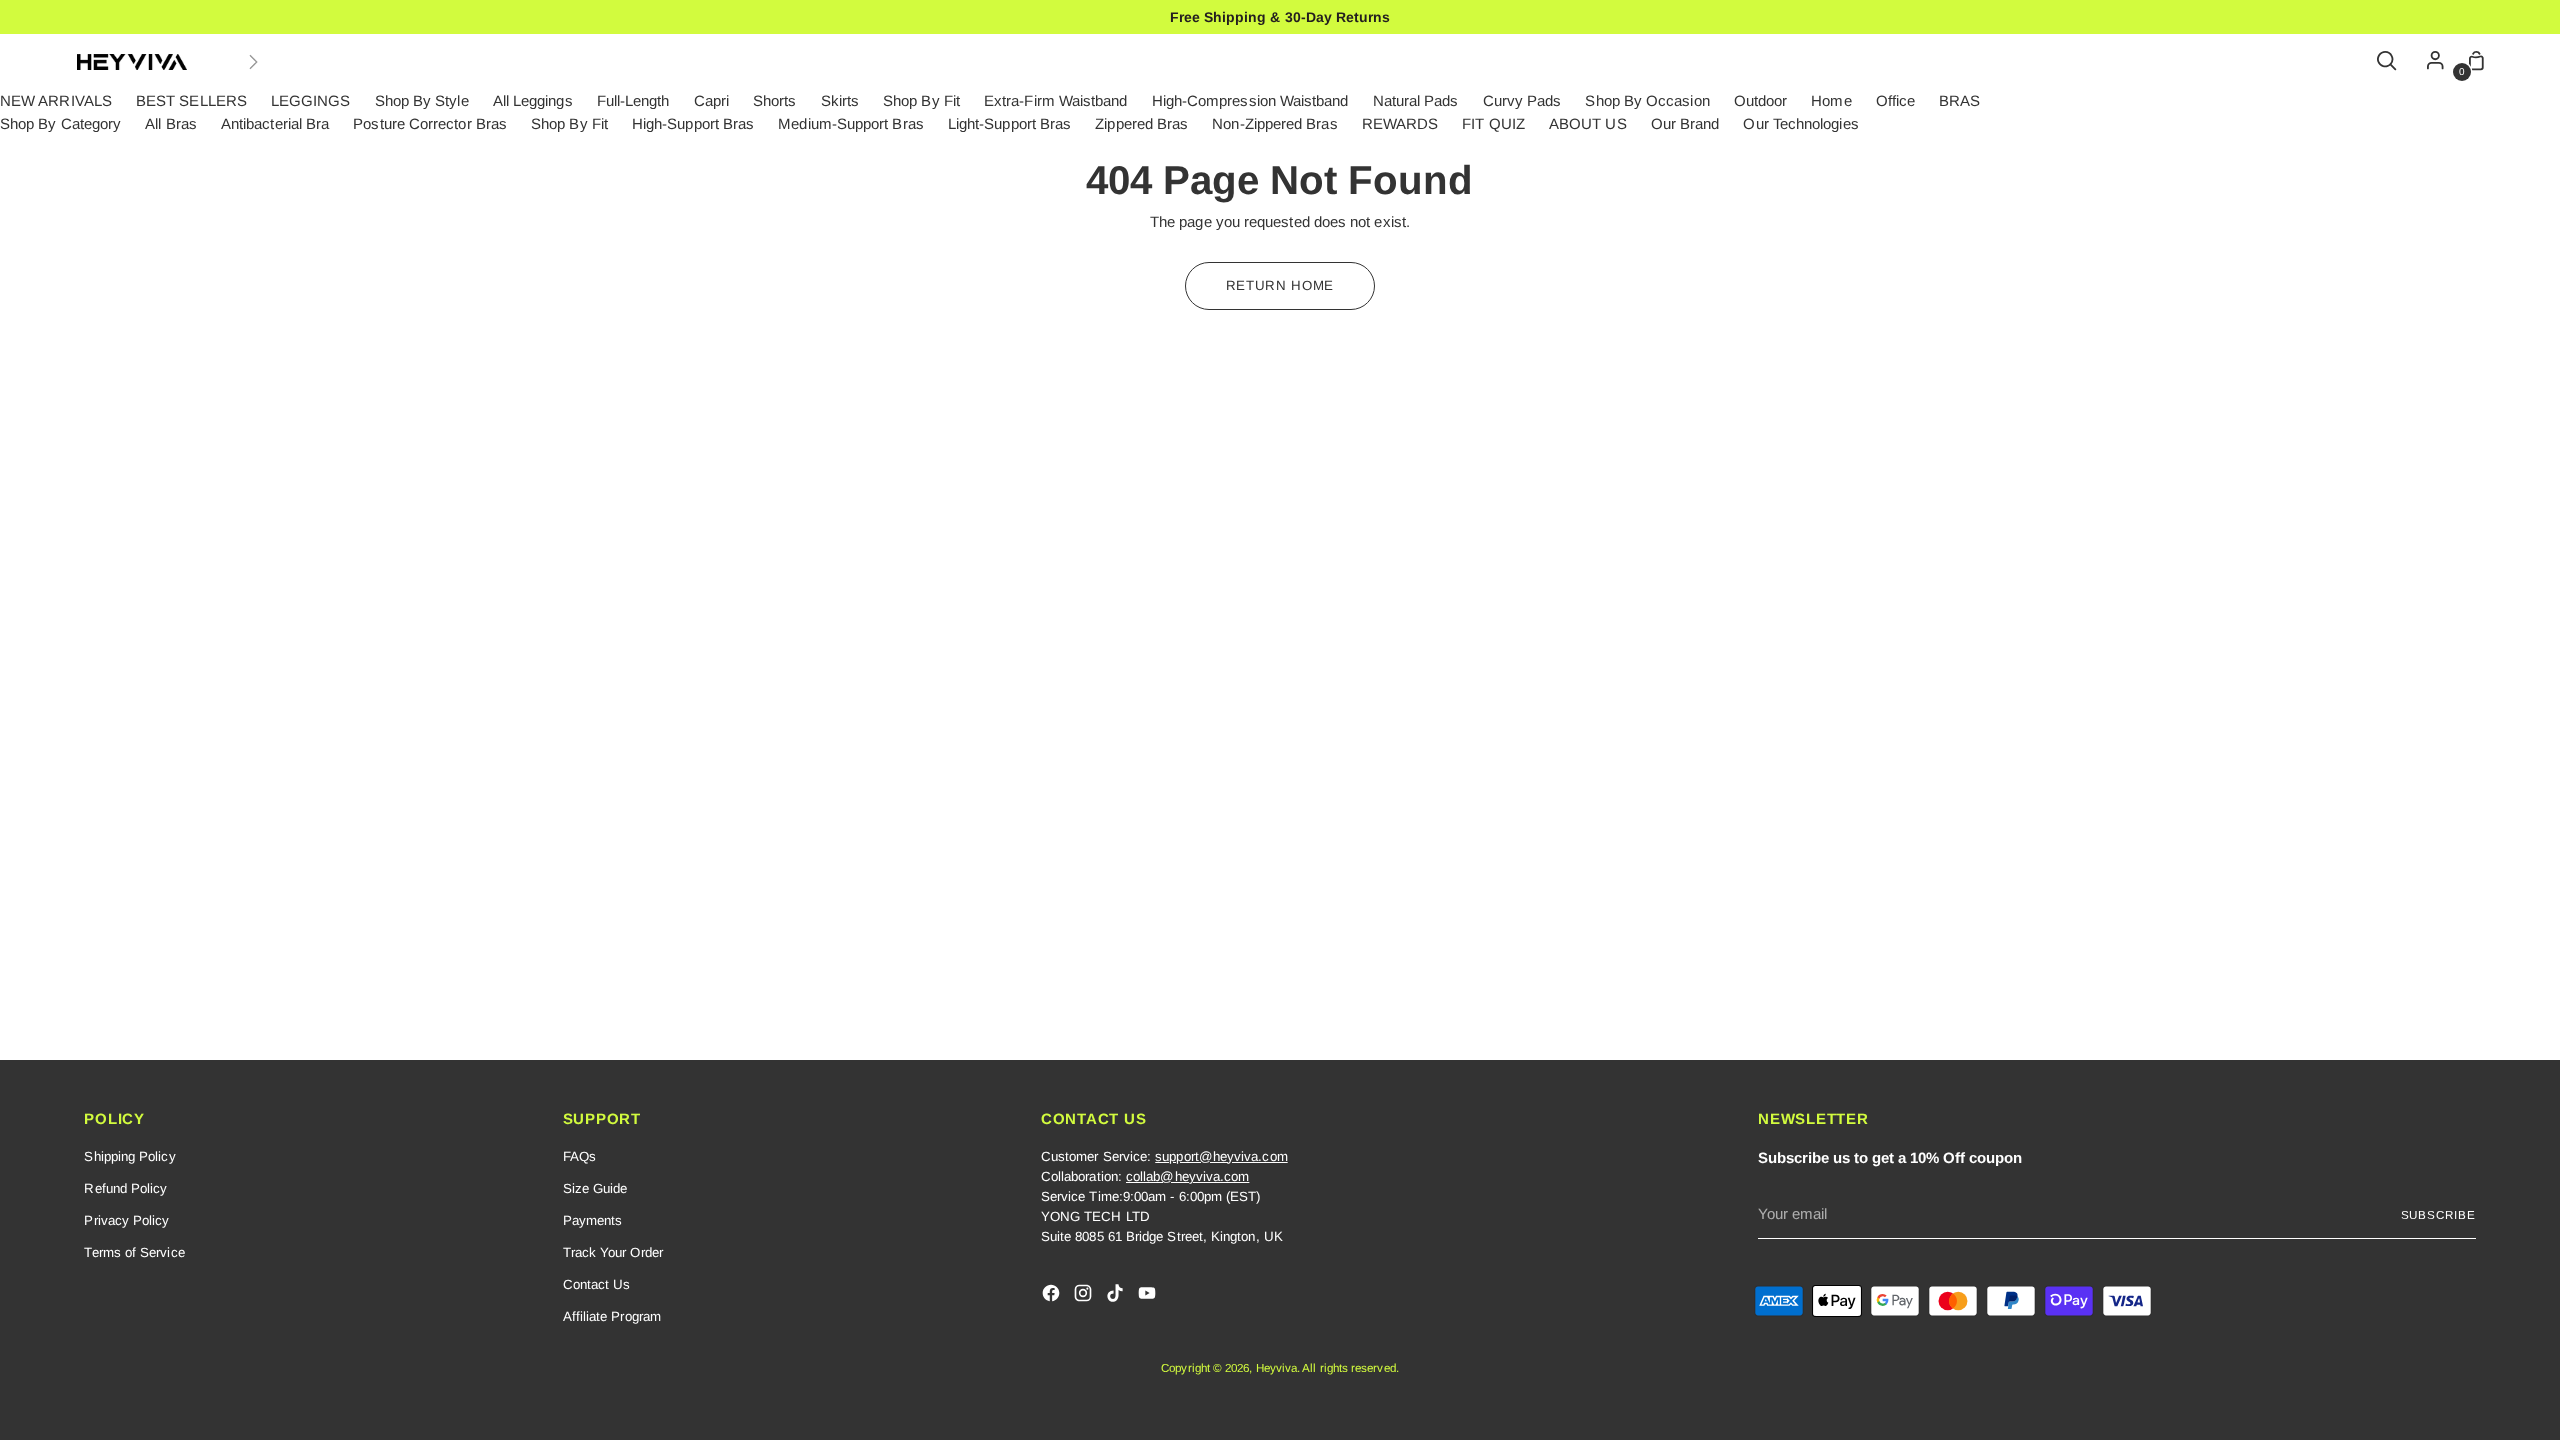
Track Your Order (613, 1252)
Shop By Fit (921, 100)
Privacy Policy (126, 1220)
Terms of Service (134, 1252)
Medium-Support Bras (850, 123)
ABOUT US (1588, 123)
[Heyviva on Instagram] (1085, 1296)
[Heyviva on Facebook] (1053, 1296)
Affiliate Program (612, 1316)
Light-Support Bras (1009, 123)
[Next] (253, 62)
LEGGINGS (311, 100)
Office (1895, 100)
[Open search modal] (2388, 62)
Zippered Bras (1141, 123)
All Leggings (533, 100)
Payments (593, 1220)
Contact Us (597, 1284)
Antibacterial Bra (275, 123)
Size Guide (595, 1188)
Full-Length (633, 100)
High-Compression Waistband (1250, 100)
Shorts (774, 100)
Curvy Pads (1522, 100)
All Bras (171, 123)
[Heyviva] (132, 62)
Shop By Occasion (1647, 100)
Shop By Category (60, 123)
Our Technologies (1800, 123)
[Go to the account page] (2430, 62)
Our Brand (1685, 123)
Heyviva (1277, 1367)
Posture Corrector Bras (430, 123)
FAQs (579, 1156)
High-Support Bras (693, 123)
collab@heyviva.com (1187, 1176)
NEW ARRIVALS (56, 100)
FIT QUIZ (1493, 123)
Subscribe (2438, 1214)
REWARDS (1400, 123)
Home (1831, 100)
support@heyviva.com (1221, 1156)
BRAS (1959, 100)
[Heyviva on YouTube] (1149, 1296)
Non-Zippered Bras (1274, 123)
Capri (711, 100)
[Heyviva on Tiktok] (1117, 1296)
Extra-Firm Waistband (1056, 100)
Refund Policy (125, 1188)
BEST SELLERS (191, 100)
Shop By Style (422, 100)
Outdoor (1761, 100)
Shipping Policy (129, 1156)
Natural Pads (1416, 100)
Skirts (840, 100)
